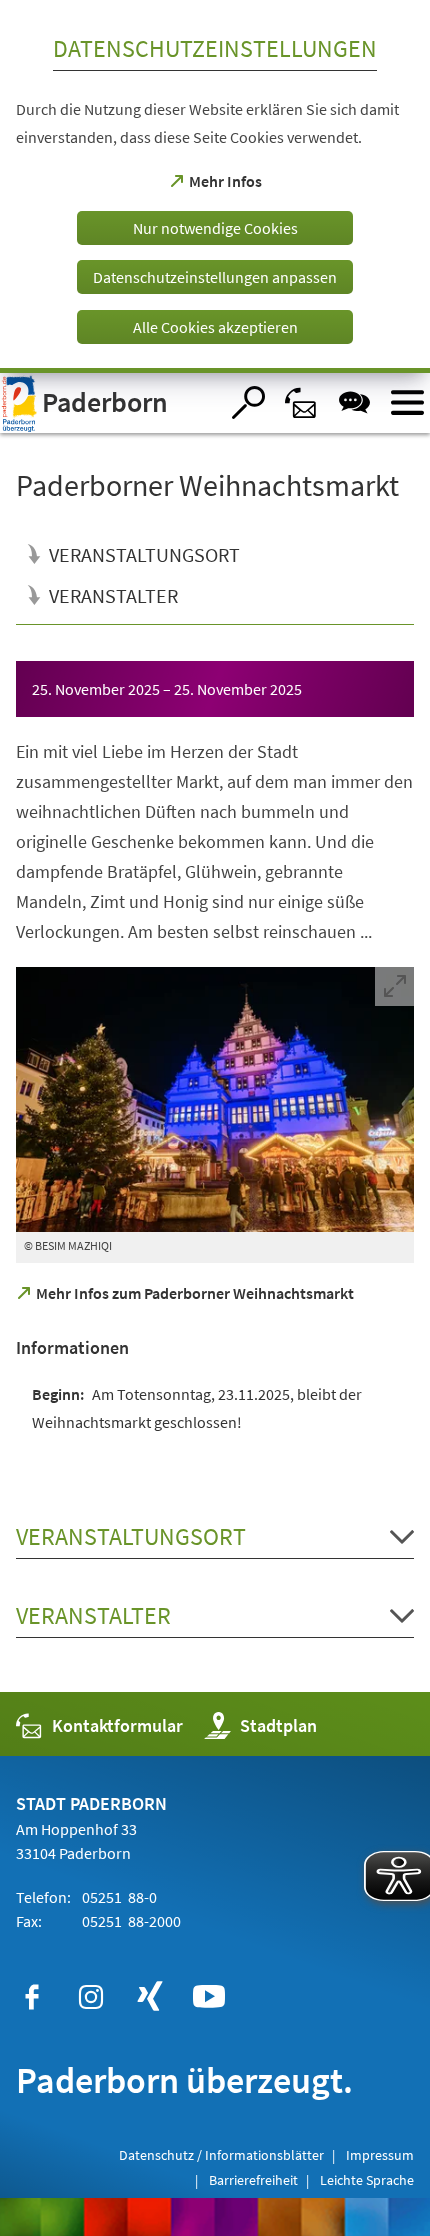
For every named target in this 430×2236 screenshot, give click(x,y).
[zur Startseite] (109, 403)
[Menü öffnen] (407, 402)
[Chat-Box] (354, 402)
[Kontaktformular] (301, 402)
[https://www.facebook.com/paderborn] (32, 1997)
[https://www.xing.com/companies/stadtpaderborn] (150, 1997)
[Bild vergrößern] (215, 1099)
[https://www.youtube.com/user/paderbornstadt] (209, 1997)
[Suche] (248, 402)
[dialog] (215, 186)
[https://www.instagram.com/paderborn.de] (91, 1997)
